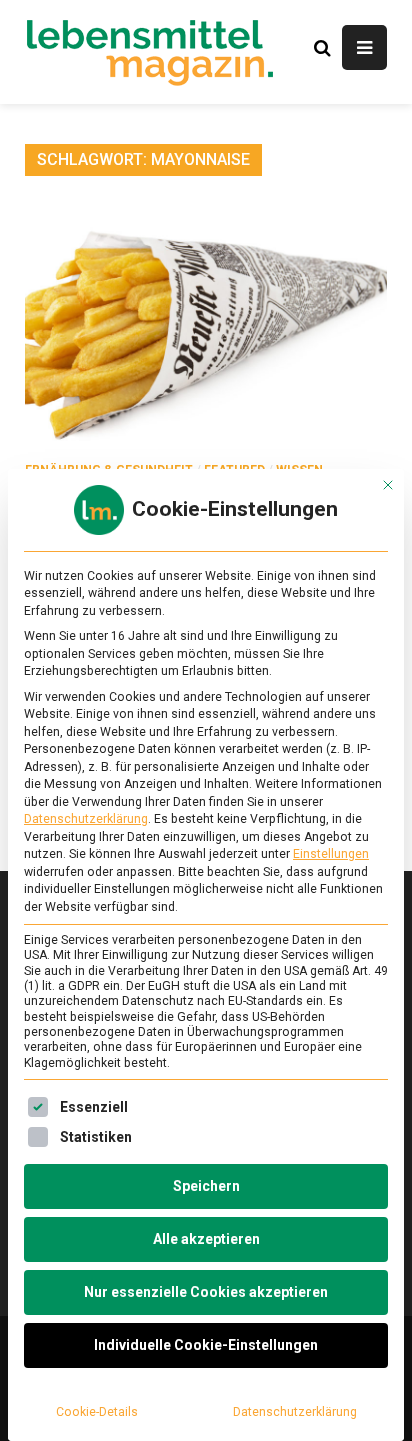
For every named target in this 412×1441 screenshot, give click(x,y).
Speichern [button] (206, 1186)
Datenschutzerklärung (86, 819)
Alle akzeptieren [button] (206, 1239)
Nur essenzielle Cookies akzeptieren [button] (206, 1292)
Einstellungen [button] (331, 854)
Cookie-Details (97, 1412)
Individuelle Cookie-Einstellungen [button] (206, 1345)
